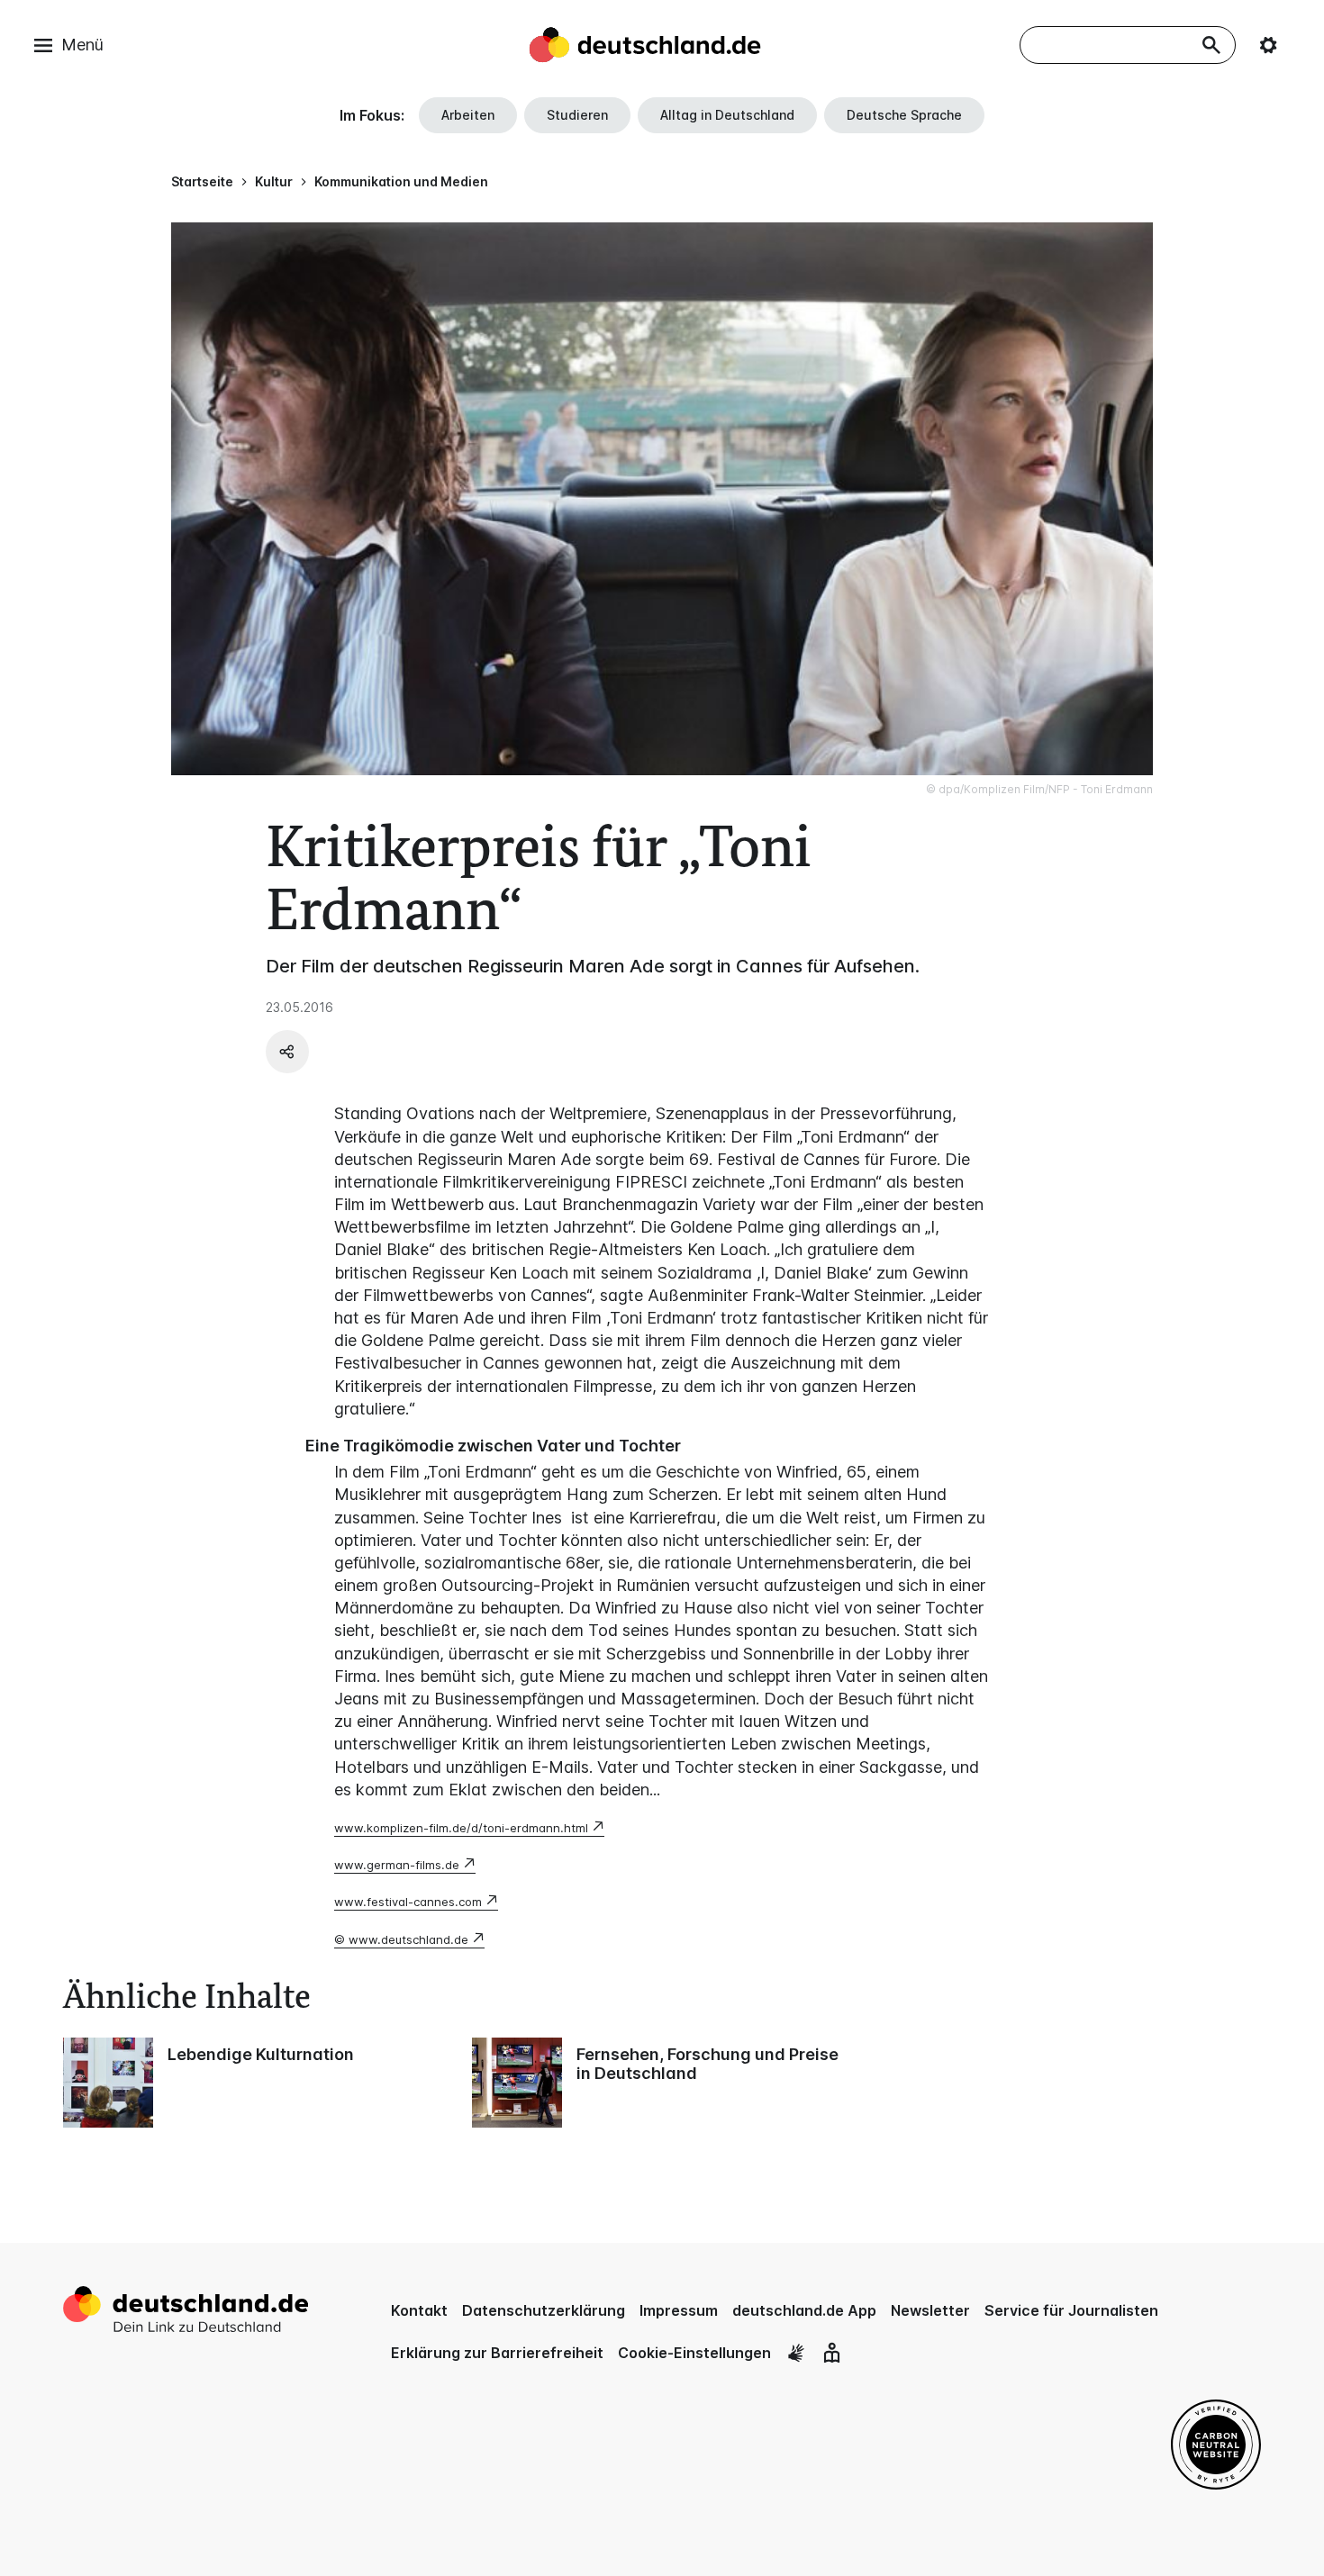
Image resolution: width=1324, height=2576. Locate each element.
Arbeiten (468, 115)
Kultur (274, 181)
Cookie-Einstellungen (694, 2353)
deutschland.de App (804, 2310)
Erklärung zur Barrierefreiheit (497, 2353)
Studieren (577, 115)
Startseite (202, 181)
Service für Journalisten (1071, 2310)
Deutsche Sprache (904, 115)
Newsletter (930, 2310)
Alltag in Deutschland (727, 115)
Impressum (679, 2310)
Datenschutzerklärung (544, 2310)
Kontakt (419, 2310)
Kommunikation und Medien (401, 181)
